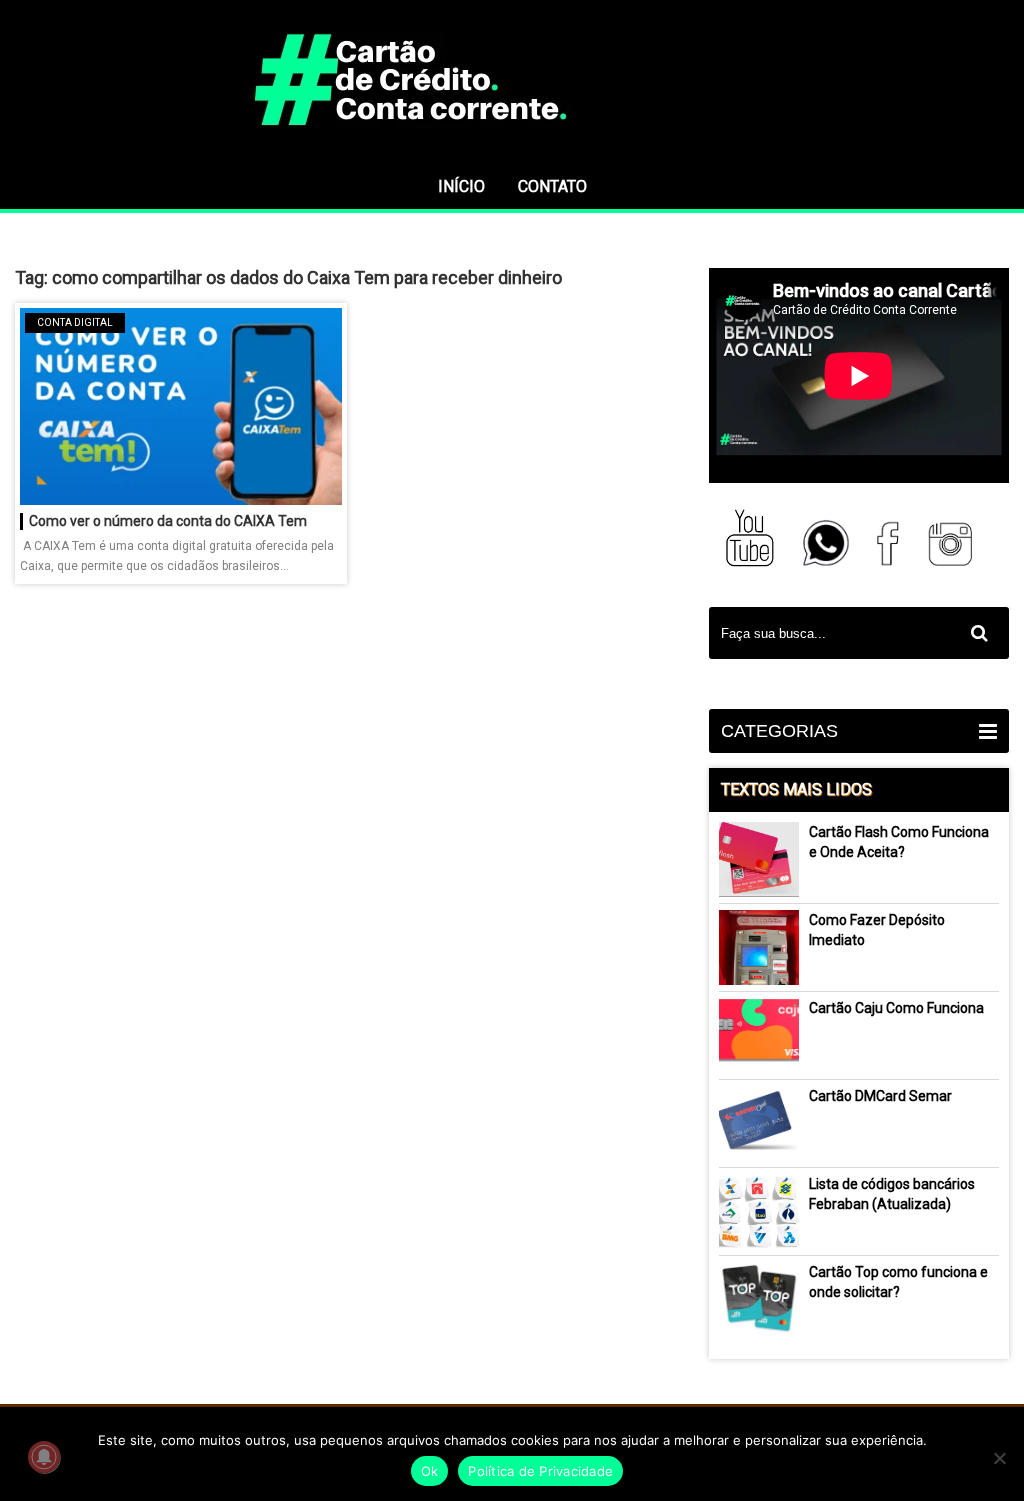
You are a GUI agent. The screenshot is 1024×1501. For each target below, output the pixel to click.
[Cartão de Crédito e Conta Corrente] (512, 155)
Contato (552, 186)
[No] (999, 1458)
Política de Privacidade (540, 1471)
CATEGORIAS (779, 731)
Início (461, 186)
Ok (430, 1471)
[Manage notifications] (44, 1457)
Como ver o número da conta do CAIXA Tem (168, 521)
